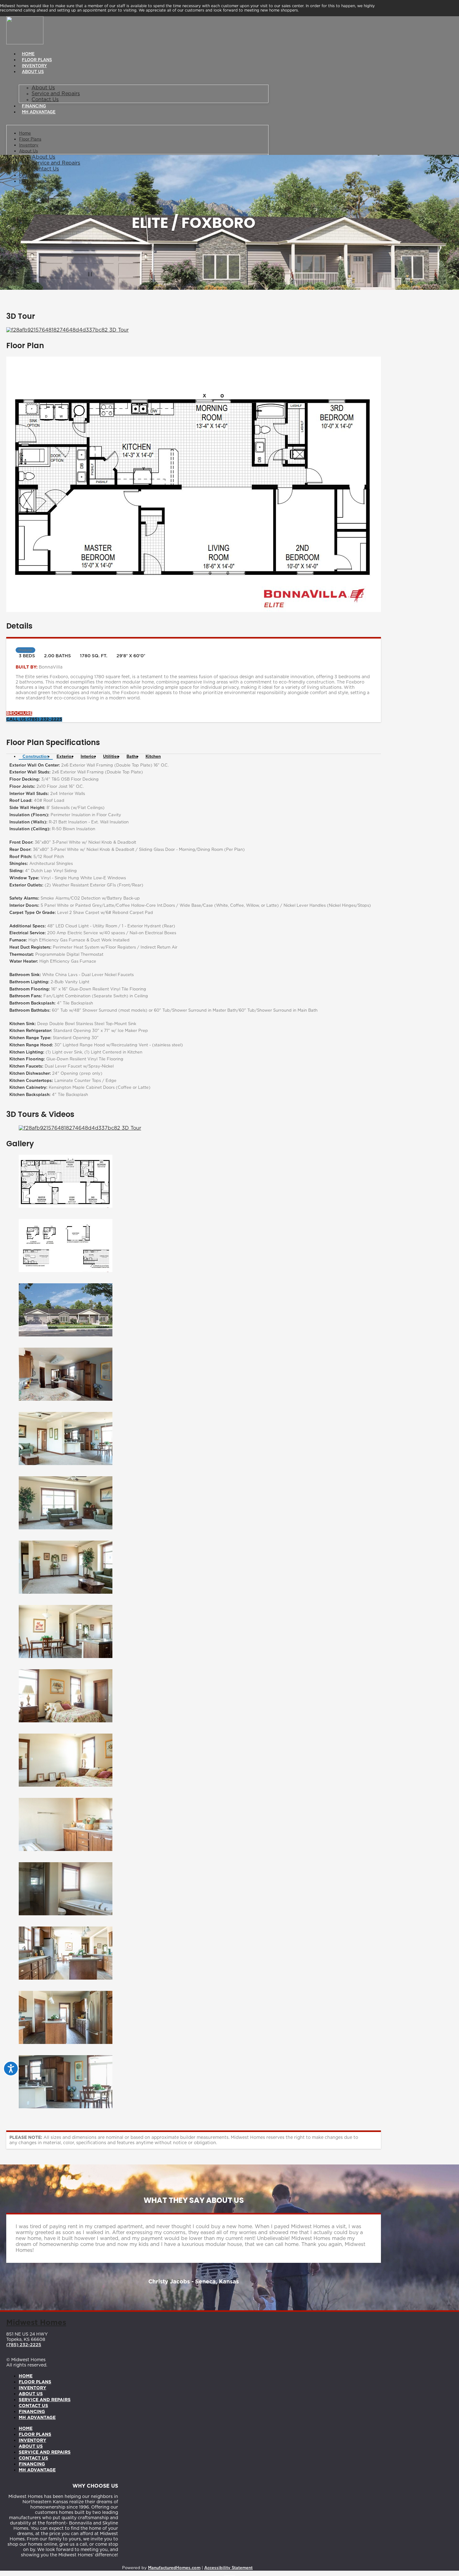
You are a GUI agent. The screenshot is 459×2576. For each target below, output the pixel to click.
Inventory (34, 66)
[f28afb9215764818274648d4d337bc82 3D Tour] (67, 330)
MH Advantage (39, 112)
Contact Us (45, 100)
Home (28, 54)
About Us (33, 72)
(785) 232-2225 (24, 2345)
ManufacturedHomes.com (174, 2568)
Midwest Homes (36, 2323)
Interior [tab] (88, 757)
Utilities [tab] (111, 757)
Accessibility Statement (228, 2568)
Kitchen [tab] (153, 757)
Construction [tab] (36, 757)
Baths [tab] (132, 757)
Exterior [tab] (65, 757)
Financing (34, 106)
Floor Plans (37, 60)
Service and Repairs (56, 94)
